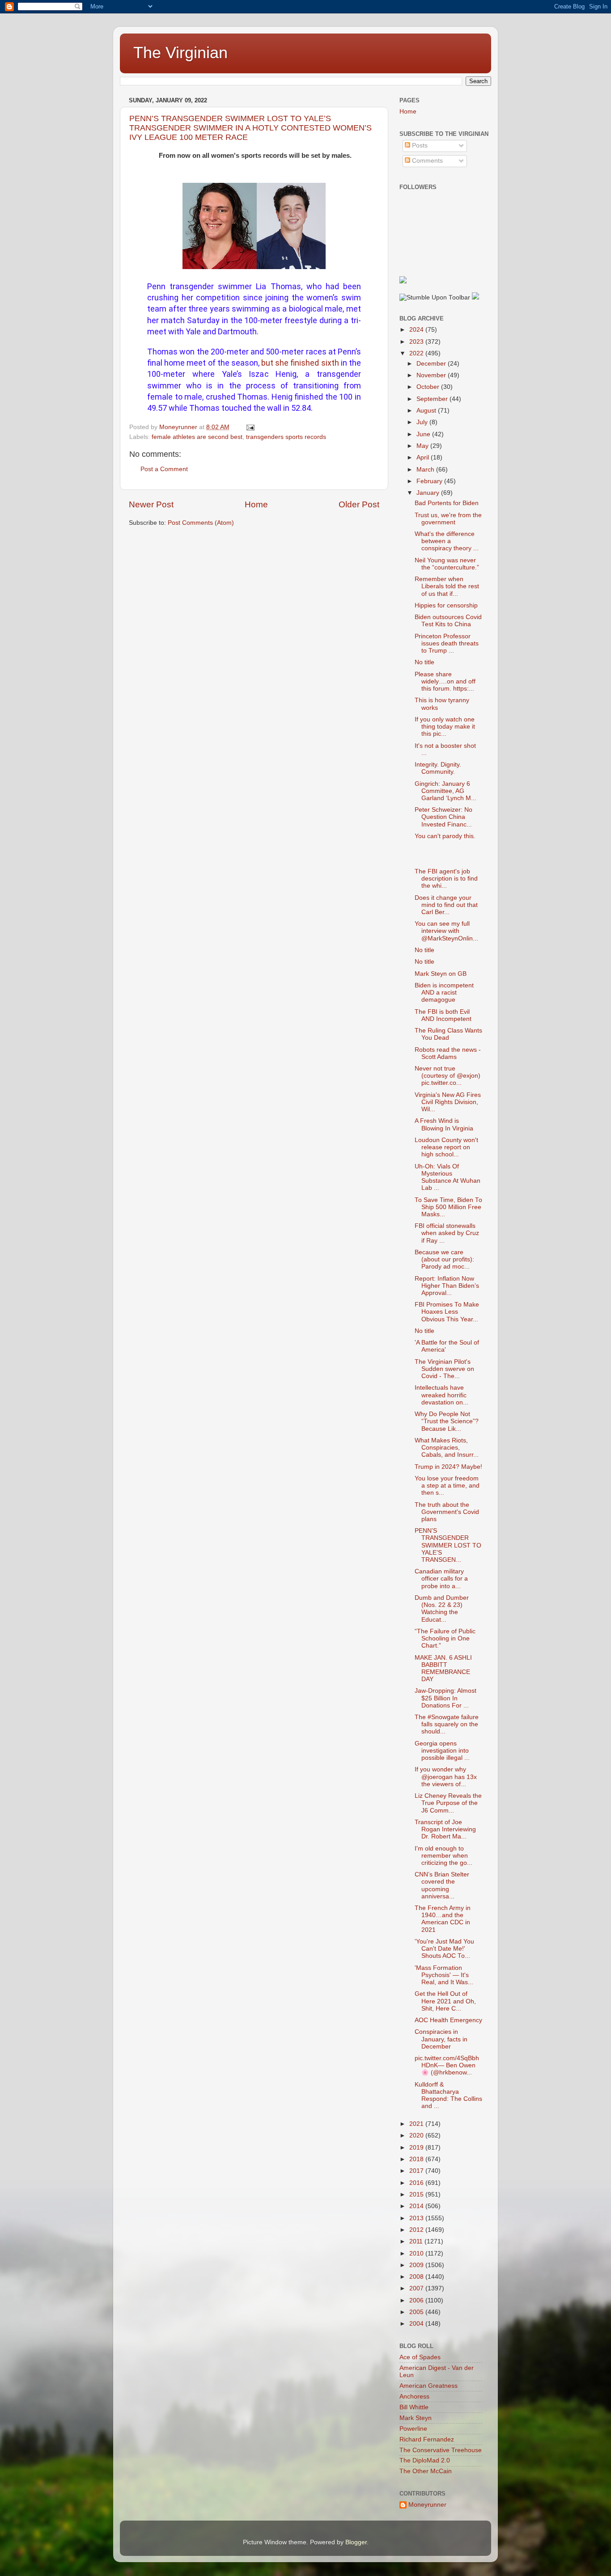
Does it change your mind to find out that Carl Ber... (446, 905)
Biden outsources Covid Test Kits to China (448, 621)
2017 (417, 2171)
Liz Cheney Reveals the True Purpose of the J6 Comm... (448, 1803)
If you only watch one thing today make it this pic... (445, 727)
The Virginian (180, 53)
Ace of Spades (420, 2357)
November (432, 375)
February (430, 481)
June (424, 434)
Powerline (413, 2429)
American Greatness (429, 2386)
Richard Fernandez (427, 2439)
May (423, 446)
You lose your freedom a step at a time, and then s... (447, 1486)
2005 (417, 2312)
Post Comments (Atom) (201, 523)
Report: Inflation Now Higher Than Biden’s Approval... (447, 1286)
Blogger (356, 2542)
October (429, 387)
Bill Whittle (414, 2407)
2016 (417, 2183)
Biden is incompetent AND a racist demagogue (444, 993)
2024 (417, 330)
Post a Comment (164, 469)
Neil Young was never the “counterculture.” (447, 564)
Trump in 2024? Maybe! (448, 1467)
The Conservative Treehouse (441, 2450)
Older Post (359, 504)
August (427, 411)
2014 (417, 2206)
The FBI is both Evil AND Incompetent (443, 1015)
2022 (417, 353)
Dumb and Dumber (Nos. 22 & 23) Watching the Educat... (442, 1609)
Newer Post (151, 504)
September (433, 399)
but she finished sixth (300, 363)
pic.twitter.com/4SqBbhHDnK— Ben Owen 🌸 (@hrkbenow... (447, 2065)
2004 (417, 2324)
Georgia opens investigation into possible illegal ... (442, 1751)
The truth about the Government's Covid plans (447, 1512)
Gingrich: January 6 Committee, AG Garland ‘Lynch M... (446, 791)
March (426, 470)
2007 (417, 2288)
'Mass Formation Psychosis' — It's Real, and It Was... (444, 1975)
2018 (417, 2159)
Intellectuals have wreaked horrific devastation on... (441, 1395)
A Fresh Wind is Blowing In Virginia (444, 1124)
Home (256, 504)
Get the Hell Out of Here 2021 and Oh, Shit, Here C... (445, 2001)
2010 (417, 2253)
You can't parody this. (445, 836)
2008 (417, 2277)
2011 (417, 2241)
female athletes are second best (197, 437)
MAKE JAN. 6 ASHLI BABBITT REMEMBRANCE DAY (443, 1669)
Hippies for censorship (446, 605)
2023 (417, 342)
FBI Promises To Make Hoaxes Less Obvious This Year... (447, 1312)
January (429, 493)
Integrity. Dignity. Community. (438, 768)
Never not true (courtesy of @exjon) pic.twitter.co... (448, 1076)
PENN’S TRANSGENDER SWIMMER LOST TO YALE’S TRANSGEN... (448, 1545)
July (423, 422)
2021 (417, 2124)
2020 (417, 2135)
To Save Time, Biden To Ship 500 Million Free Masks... (448, 1207)
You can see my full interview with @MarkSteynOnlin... (446, 931)
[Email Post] (250, 427)
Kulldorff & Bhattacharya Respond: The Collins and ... (448, 2095)
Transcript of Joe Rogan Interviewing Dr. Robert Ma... (445, 1829)
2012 (417, 2230)
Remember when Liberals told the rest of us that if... (447, 586)
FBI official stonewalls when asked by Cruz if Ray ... (447, 1233)
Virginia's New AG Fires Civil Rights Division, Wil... (448, 1102)
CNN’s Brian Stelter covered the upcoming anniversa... (442, 1885)
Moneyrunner (427, 2505)
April (424, 457)
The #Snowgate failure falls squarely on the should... (447, 1724)
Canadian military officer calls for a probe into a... (441, 1579)
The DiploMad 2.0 (425, 2460)
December (432, 364)
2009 (417, 2265)
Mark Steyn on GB (441, 974)
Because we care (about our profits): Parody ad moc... (444, 1259)
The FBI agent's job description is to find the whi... (446, 879)
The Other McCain (426, 2471)
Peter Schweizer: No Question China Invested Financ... (443, 817)
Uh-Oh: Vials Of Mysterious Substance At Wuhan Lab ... (448, 1177)
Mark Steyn (416, 2418)
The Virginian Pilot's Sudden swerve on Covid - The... (444, 1369)
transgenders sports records (286, 437)
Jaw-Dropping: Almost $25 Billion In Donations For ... (446, 1698)
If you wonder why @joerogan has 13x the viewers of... (446, 1777)
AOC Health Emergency (448, 2020)
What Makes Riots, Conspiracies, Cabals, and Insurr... (447, 1448)
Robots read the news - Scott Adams (448, 1053)
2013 (417, 2218)
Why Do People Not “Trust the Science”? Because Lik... (447, 1421)
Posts (419, 145)
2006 (417, 2300)
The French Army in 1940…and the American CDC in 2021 (443, 1919)
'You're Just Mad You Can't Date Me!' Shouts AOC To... (444, 1949)
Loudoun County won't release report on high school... (446, 1147)
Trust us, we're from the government (448, 519)
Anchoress (414, 2397)
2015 (417, 2194)
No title (424, 662)
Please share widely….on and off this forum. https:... (445, 681)
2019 (417, 2148)
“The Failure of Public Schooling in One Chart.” (445, 1638)
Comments (426, 161)
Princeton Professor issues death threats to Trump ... (447, 643)
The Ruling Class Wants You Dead (448, 1034)
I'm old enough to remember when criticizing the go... (443, 1856)
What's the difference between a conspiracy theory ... (447, 541)
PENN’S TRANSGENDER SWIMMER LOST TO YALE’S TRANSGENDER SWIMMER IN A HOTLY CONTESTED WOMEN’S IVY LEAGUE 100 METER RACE (250, 128)
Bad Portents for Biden (447, 503)
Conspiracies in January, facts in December (441, 2039)
